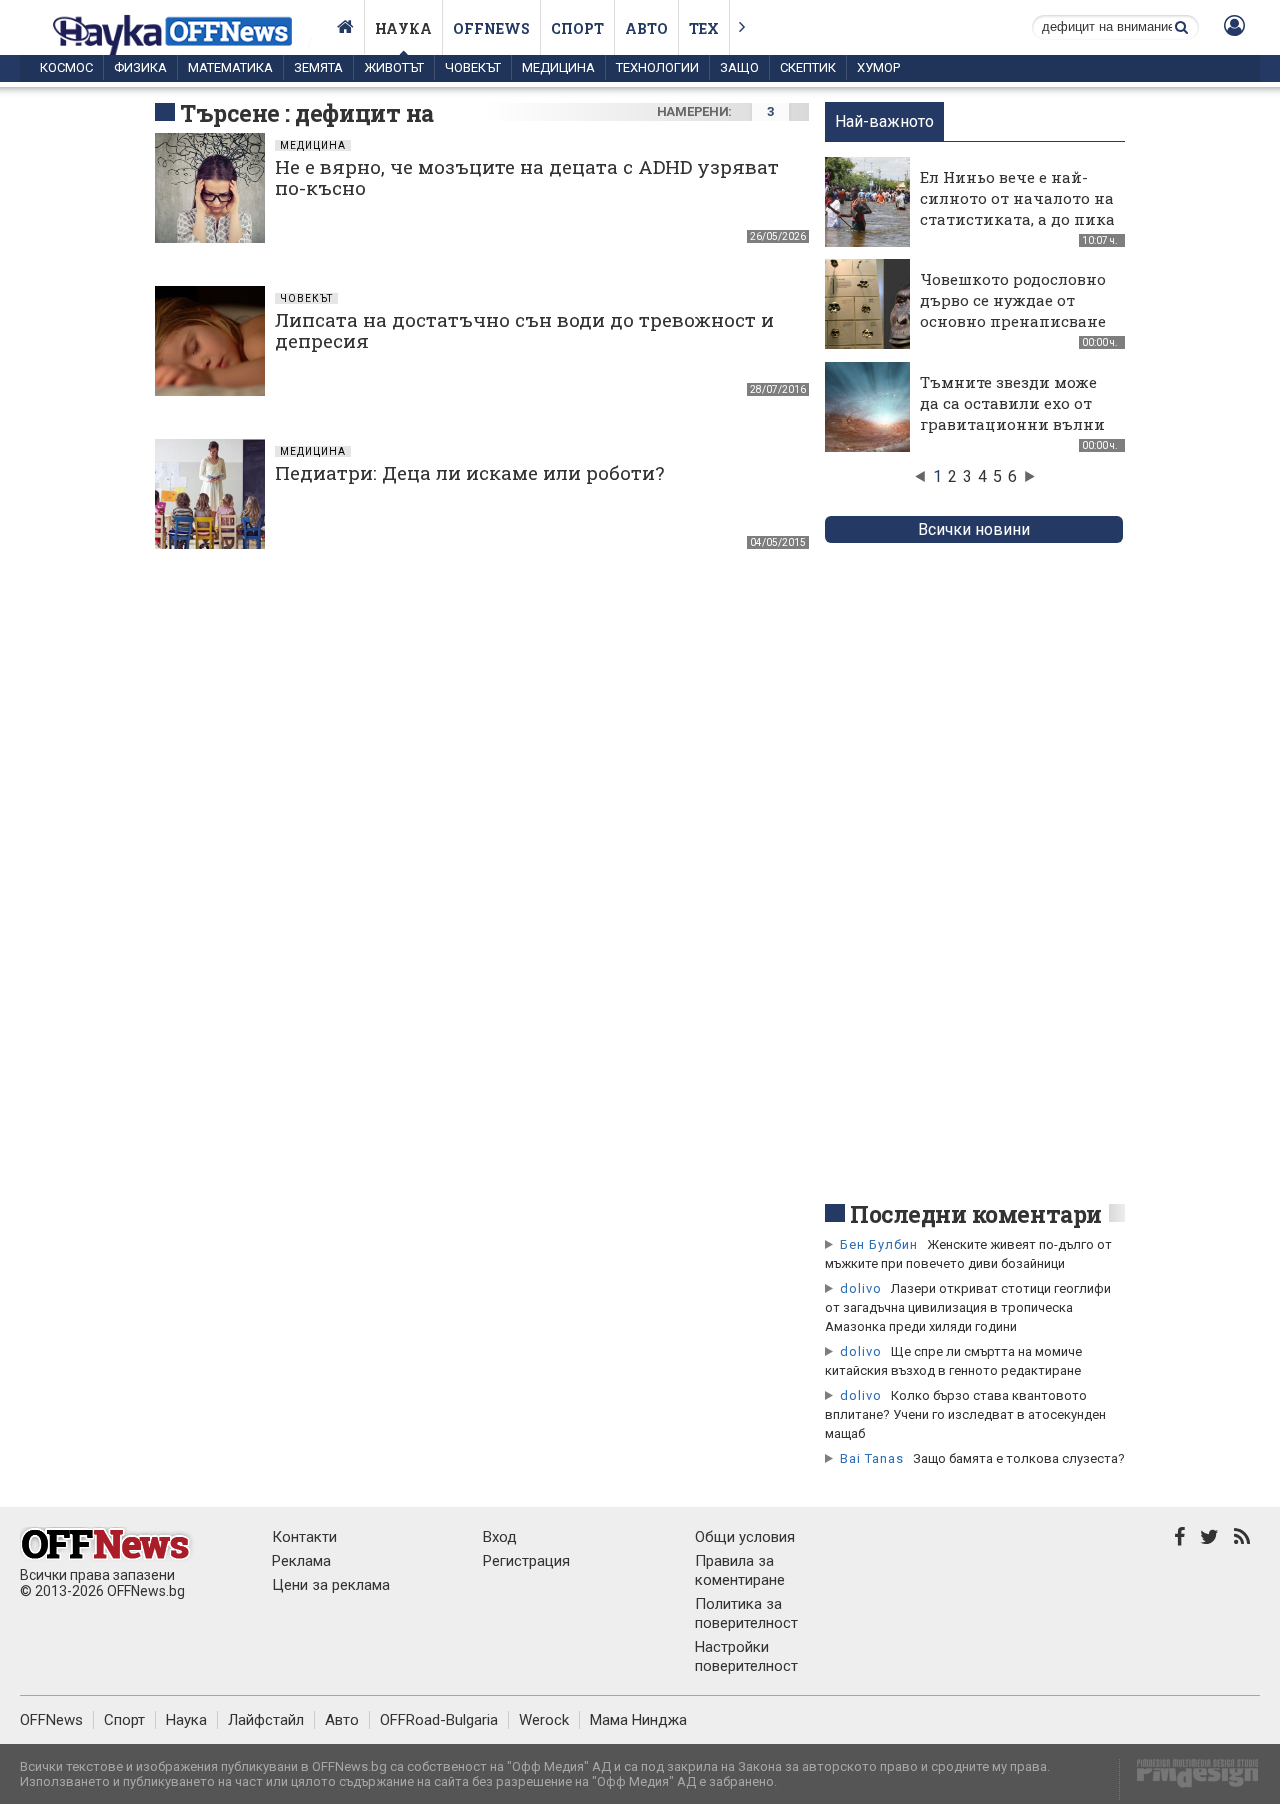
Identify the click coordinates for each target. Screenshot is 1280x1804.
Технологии (657, 67)
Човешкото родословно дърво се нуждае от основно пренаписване (1013, 300)
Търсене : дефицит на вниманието (307, 128)
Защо (739, 67)
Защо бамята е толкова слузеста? (1019, 1458)
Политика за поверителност (746, 1613)
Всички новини (974, 529)
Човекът (473, 67)
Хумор (878, 67)
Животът (394, 67)
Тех (704, 28)
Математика (230, 67)
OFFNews (51, 1720)
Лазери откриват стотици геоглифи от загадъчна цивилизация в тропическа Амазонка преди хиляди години (968, 1307)
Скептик (808, 67)
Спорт (577, 28)
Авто (646, 28)
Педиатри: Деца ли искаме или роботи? (469, 472)
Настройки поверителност (746, 1656)
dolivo (861, 1288)
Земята (318, 67)
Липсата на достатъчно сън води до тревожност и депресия (524, 330)
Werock (544, 1720)
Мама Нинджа (638, 1720)
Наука (403, 28)
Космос (66, 67)
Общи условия (745, 1537)
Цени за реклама (331, 1585)
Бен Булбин (879, 1244)
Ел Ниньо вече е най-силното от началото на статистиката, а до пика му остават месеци (1017, 208)
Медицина (558, 67)
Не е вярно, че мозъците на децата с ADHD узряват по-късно (527, 177)
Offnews (491, 28)
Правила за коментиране (740, 1570)
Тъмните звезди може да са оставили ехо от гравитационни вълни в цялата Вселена (1012, 413)
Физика (140, 67)
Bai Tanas (872, 1458)
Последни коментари (976, 1214)
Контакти (304, 1537)
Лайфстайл (266, 1720)
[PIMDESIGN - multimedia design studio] (1189, 1779)
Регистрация (526, 1561)
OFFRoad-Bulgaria (439, 1720)
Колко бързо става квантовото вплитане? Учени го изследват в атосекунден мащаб (965, 1414)
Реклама (301, 1561)
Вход (500, 1537)
